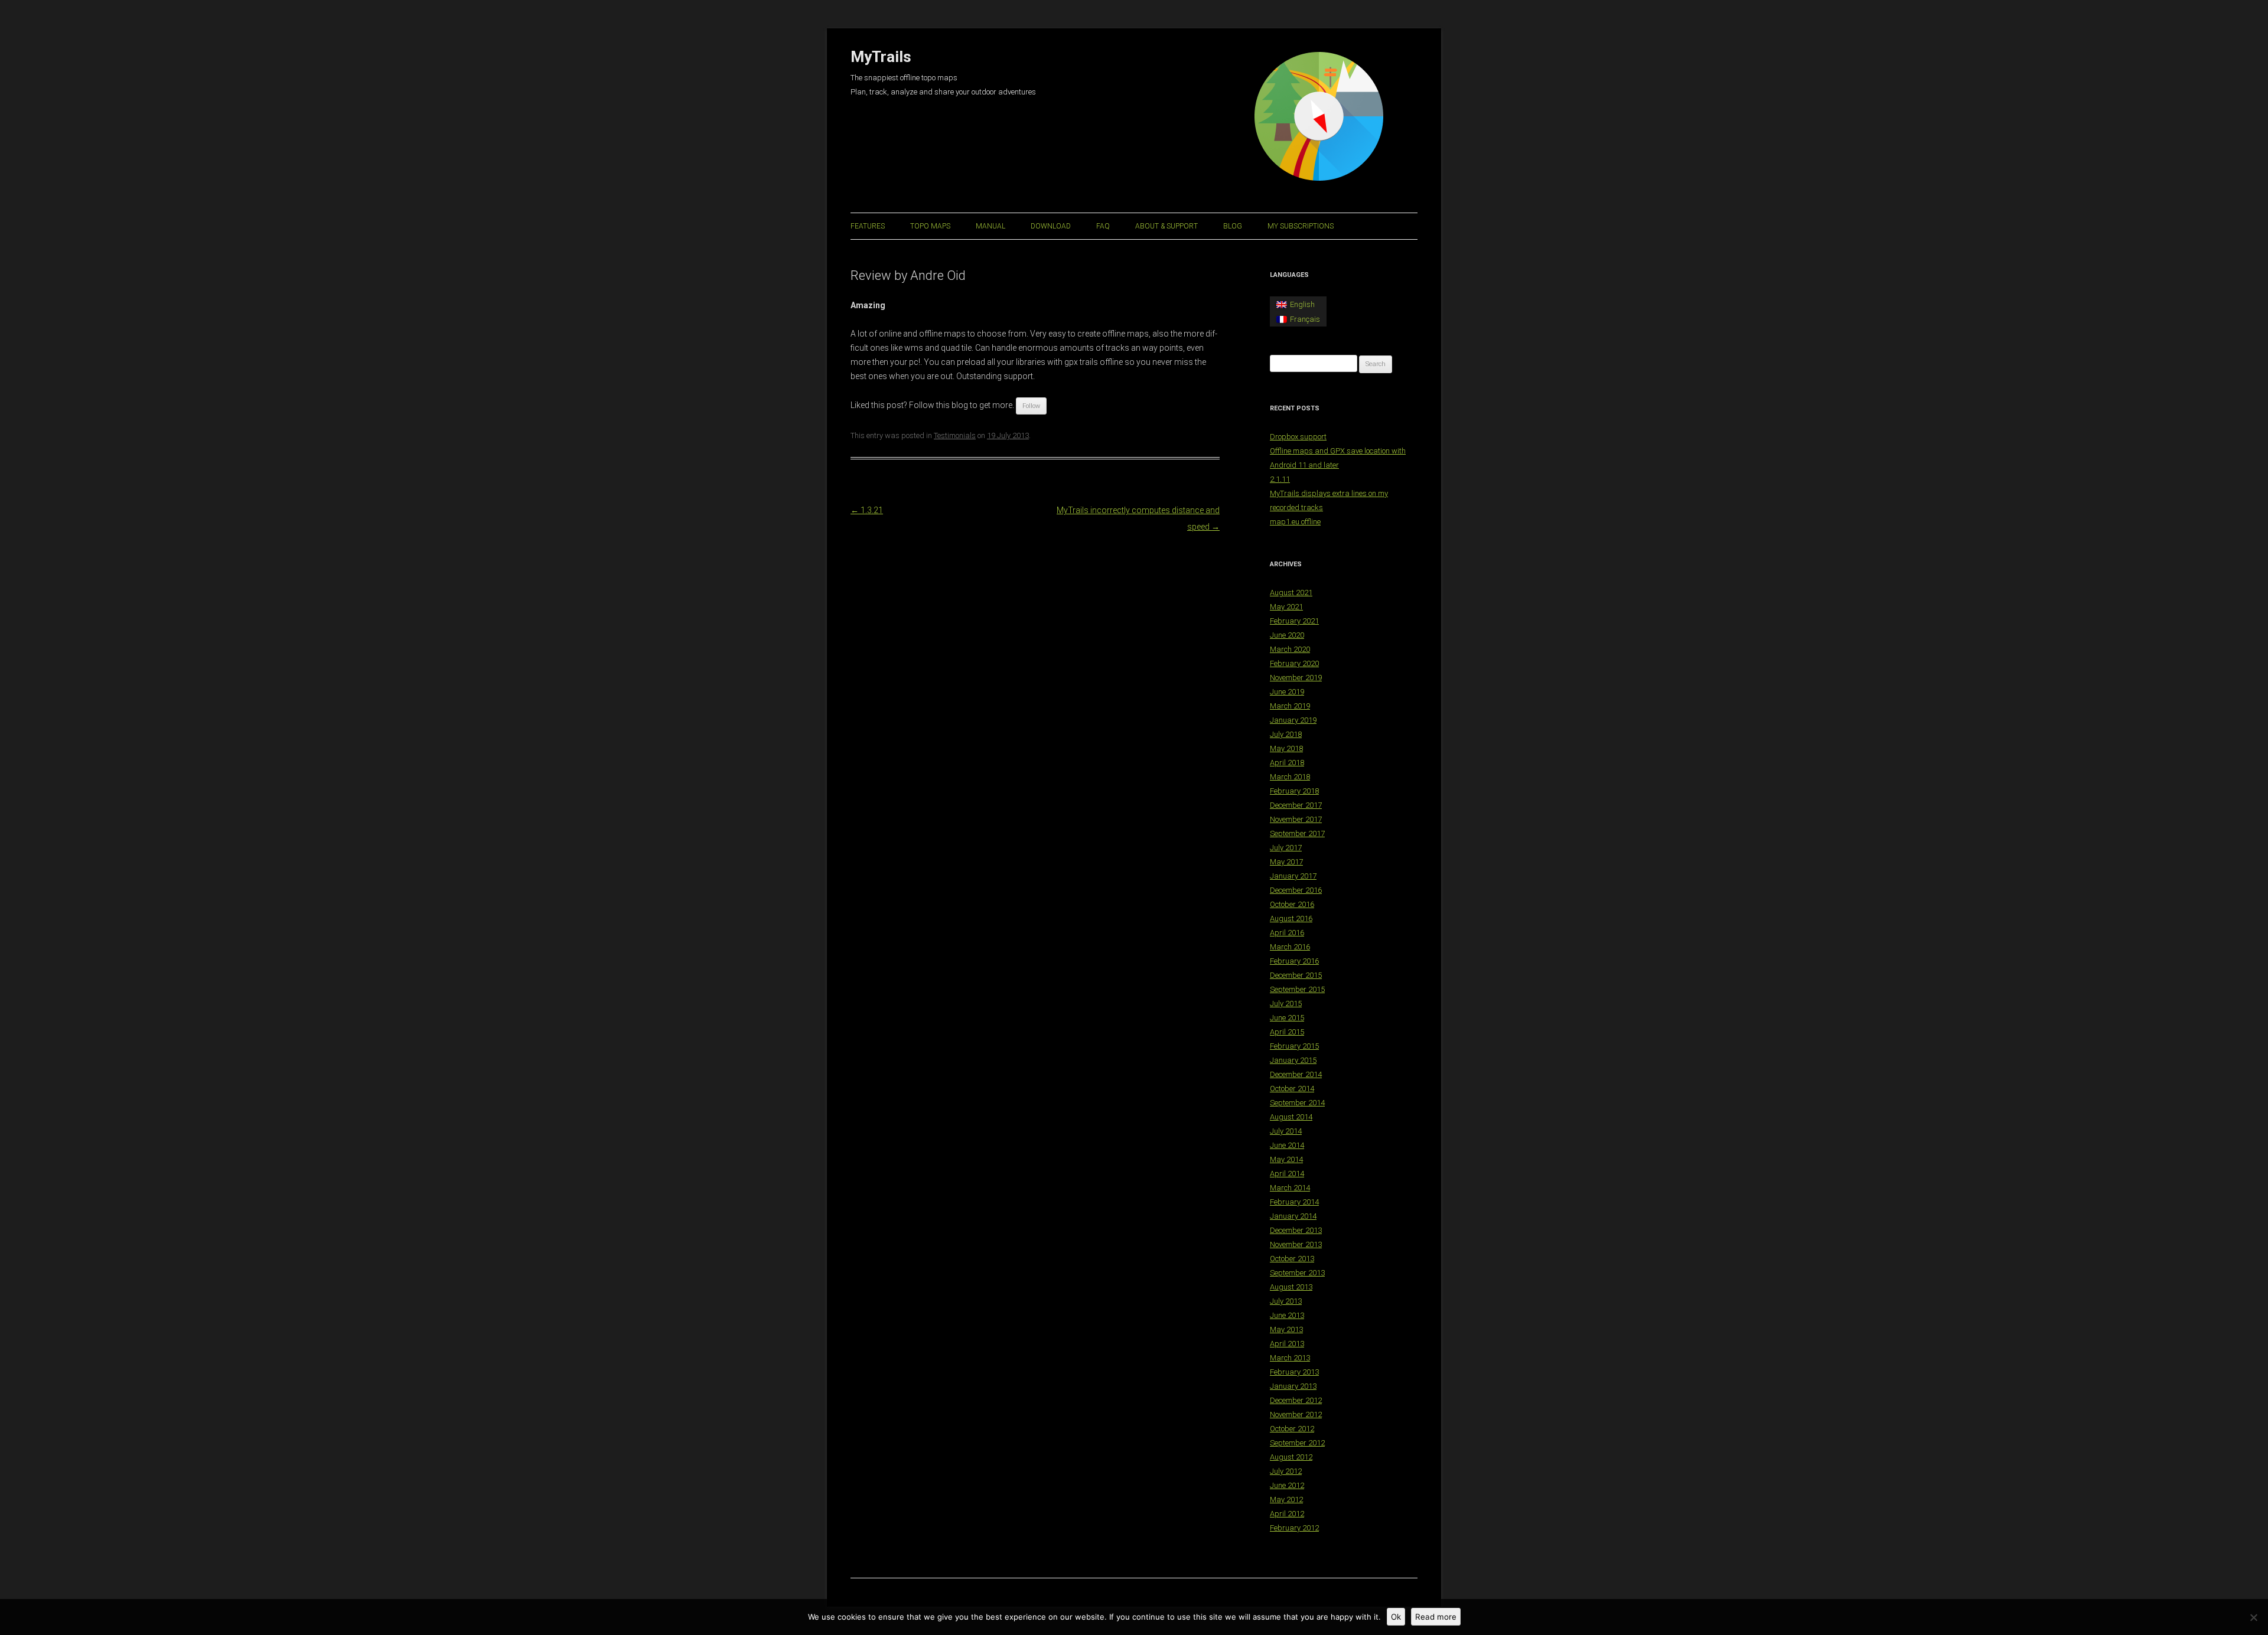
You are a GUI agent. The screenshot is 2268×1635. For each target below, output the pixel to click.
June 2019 (1287, 692)
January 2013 (1293, 1386)
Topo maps (930, 226)
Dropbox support (1298, 437)
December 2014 (1296, 1074)
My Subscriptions (1301, 226)
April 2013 (1287, 1344)
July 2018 (1286, 734)
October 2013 (1292, 1259)
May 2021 (1286, 607)
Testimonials (955, 435)
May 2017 (1286, 862)
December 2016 (1296, 890)
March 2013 (1290, 1358)
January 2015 (1293, 1060)
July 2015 (1286, 1003)
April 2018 (1287, 763)
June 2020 (1287, 635)
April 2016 (1287, 933)
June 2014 (1287, 1145)
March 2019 (1290, 706)
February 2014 (1294, 1202)
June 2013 (1287, 1315)
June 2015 (1287, 1018)
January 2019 (1293, 720)
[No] (2253, 1617)
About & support (1166, 226)
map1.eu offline (1295, 522)
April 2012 (1287, 1514)
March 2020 (1290, 649)
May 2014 (1286, 1159)
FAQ (1103, 226)
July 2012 (1286, 1471)
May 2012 (1286, 1499)
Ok (1396, 1617)
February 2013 (1294, 1372)
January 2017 (1293, 876)
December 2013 (1296, 1230)
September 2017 (1297, 833)
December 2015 (1296, 975)
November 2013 (1296, 1244)
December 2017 (1296, 805)
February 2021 (1294, 621)
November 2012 (1296, 1414)
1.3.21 (867, 510)
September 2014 (1297, 1103)
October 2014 (1292, 1089)
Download (1051, 226)
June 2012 (1287, 1485)
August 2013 (1291, 1287)
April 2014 (1287, 1174)
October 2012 (1292, 1429)
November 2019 (1296, 678)
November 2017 (1296, 819)
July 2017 (1286, 848)
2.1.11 (1280, 479)
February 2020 (1294, 663)
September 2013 (1297, 1273)
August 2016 (1291, 918)
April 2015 (1287, 1032)
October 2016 (1292, 904)
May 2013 (1286, 1329)
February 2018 (1294, 791)
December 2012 (1296, 1400)
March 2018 (1290, 777)
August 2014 (1291, 1117)
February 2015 (1294, 1046)
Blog (1233, 226)
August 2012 (1291, 1457)
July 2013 (1286, 1301)
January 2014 (1293, 1216)
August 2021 (1291, 593)
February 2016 (1294, 961)
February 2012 (1294, 1528)
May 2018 (1286, 748)
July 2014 (1286, 1131)
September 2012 (1297, 1443)
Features (868, 226)
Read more (1436, 1617)
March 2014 (1290, 1188)
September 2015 (1297, 989)
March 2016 (1290, 947)
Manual (990, 226)
